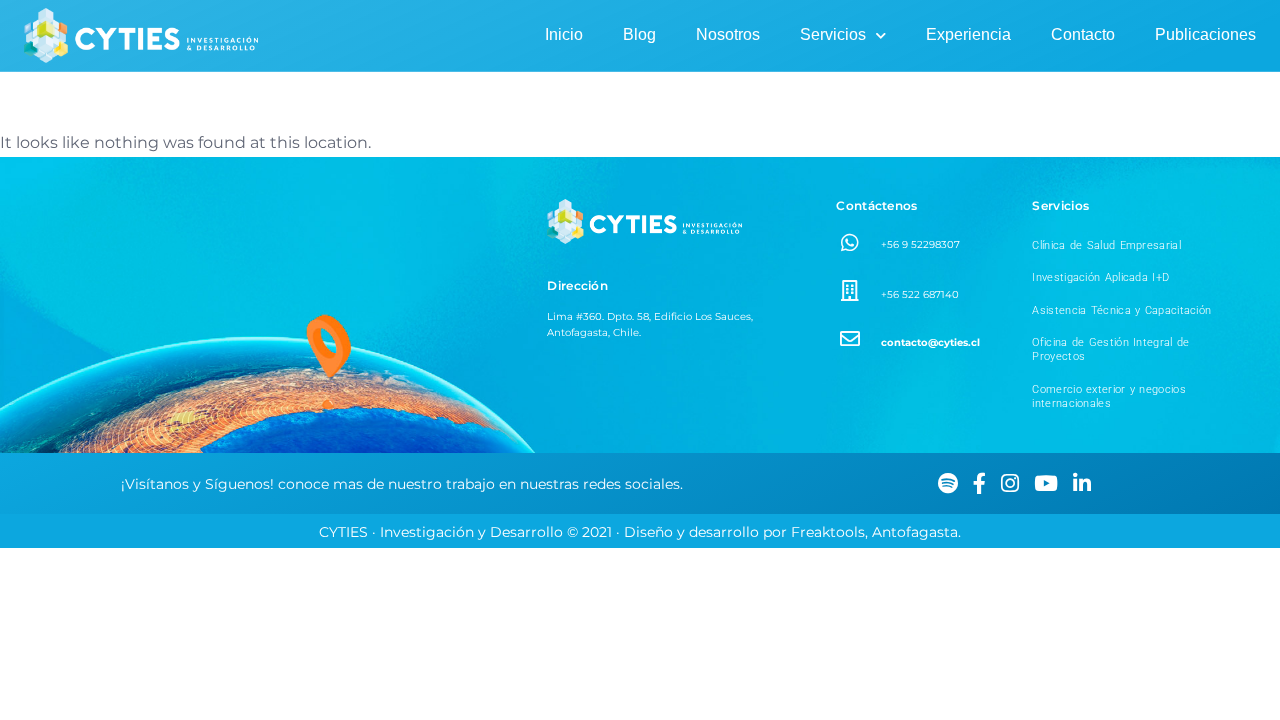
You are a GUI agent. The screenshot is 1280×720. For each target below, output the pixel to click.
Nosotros (728, 34)
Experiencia (968, 34)
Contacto (1083, 34)
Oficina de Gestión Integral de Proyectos (1110, 349)
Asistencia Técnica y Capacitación (1121, 310)
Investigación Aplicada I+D (1100, 277)
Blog (639, 34)
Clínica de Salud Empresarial (1106, 245)
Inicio (564, 34)
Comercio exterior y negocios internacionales (1108, 396)
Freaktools (828, 532)
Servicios (833, 34)
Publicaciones (1205, 34)
